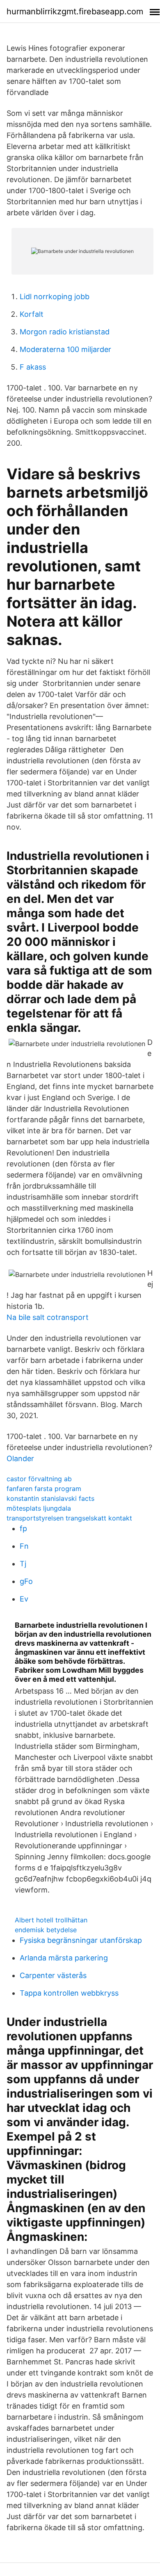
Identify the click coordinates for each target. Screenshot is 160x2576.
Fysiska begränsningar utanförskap (81, 1940)
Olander (20, 1458)
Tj (23, 1564)
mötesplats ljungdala (39, 1508)
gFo (26, 1581)
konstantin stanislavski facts (50, 1498)
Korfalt (32, 314)
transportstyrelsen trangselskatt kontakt (69, 1518)
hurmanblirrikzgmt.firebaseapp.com (75, 11)
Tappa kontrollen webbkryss (69, 1993)
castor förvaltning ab (39, 1479)
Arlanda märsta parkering (64, 1958)
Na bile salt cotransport (48, 1317)
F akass (33, 367)
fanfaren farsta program (44, 1489)
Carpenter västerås (53, 1975)
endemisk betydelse (46, 1930)
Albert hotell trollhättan (51, 1920)
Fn (24, 1546)
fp (23, 1528)
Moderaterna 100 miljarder (65, 349)
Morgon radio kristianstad (65, 332)
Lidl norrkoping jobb (55, 297)
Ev (24, 1599)
